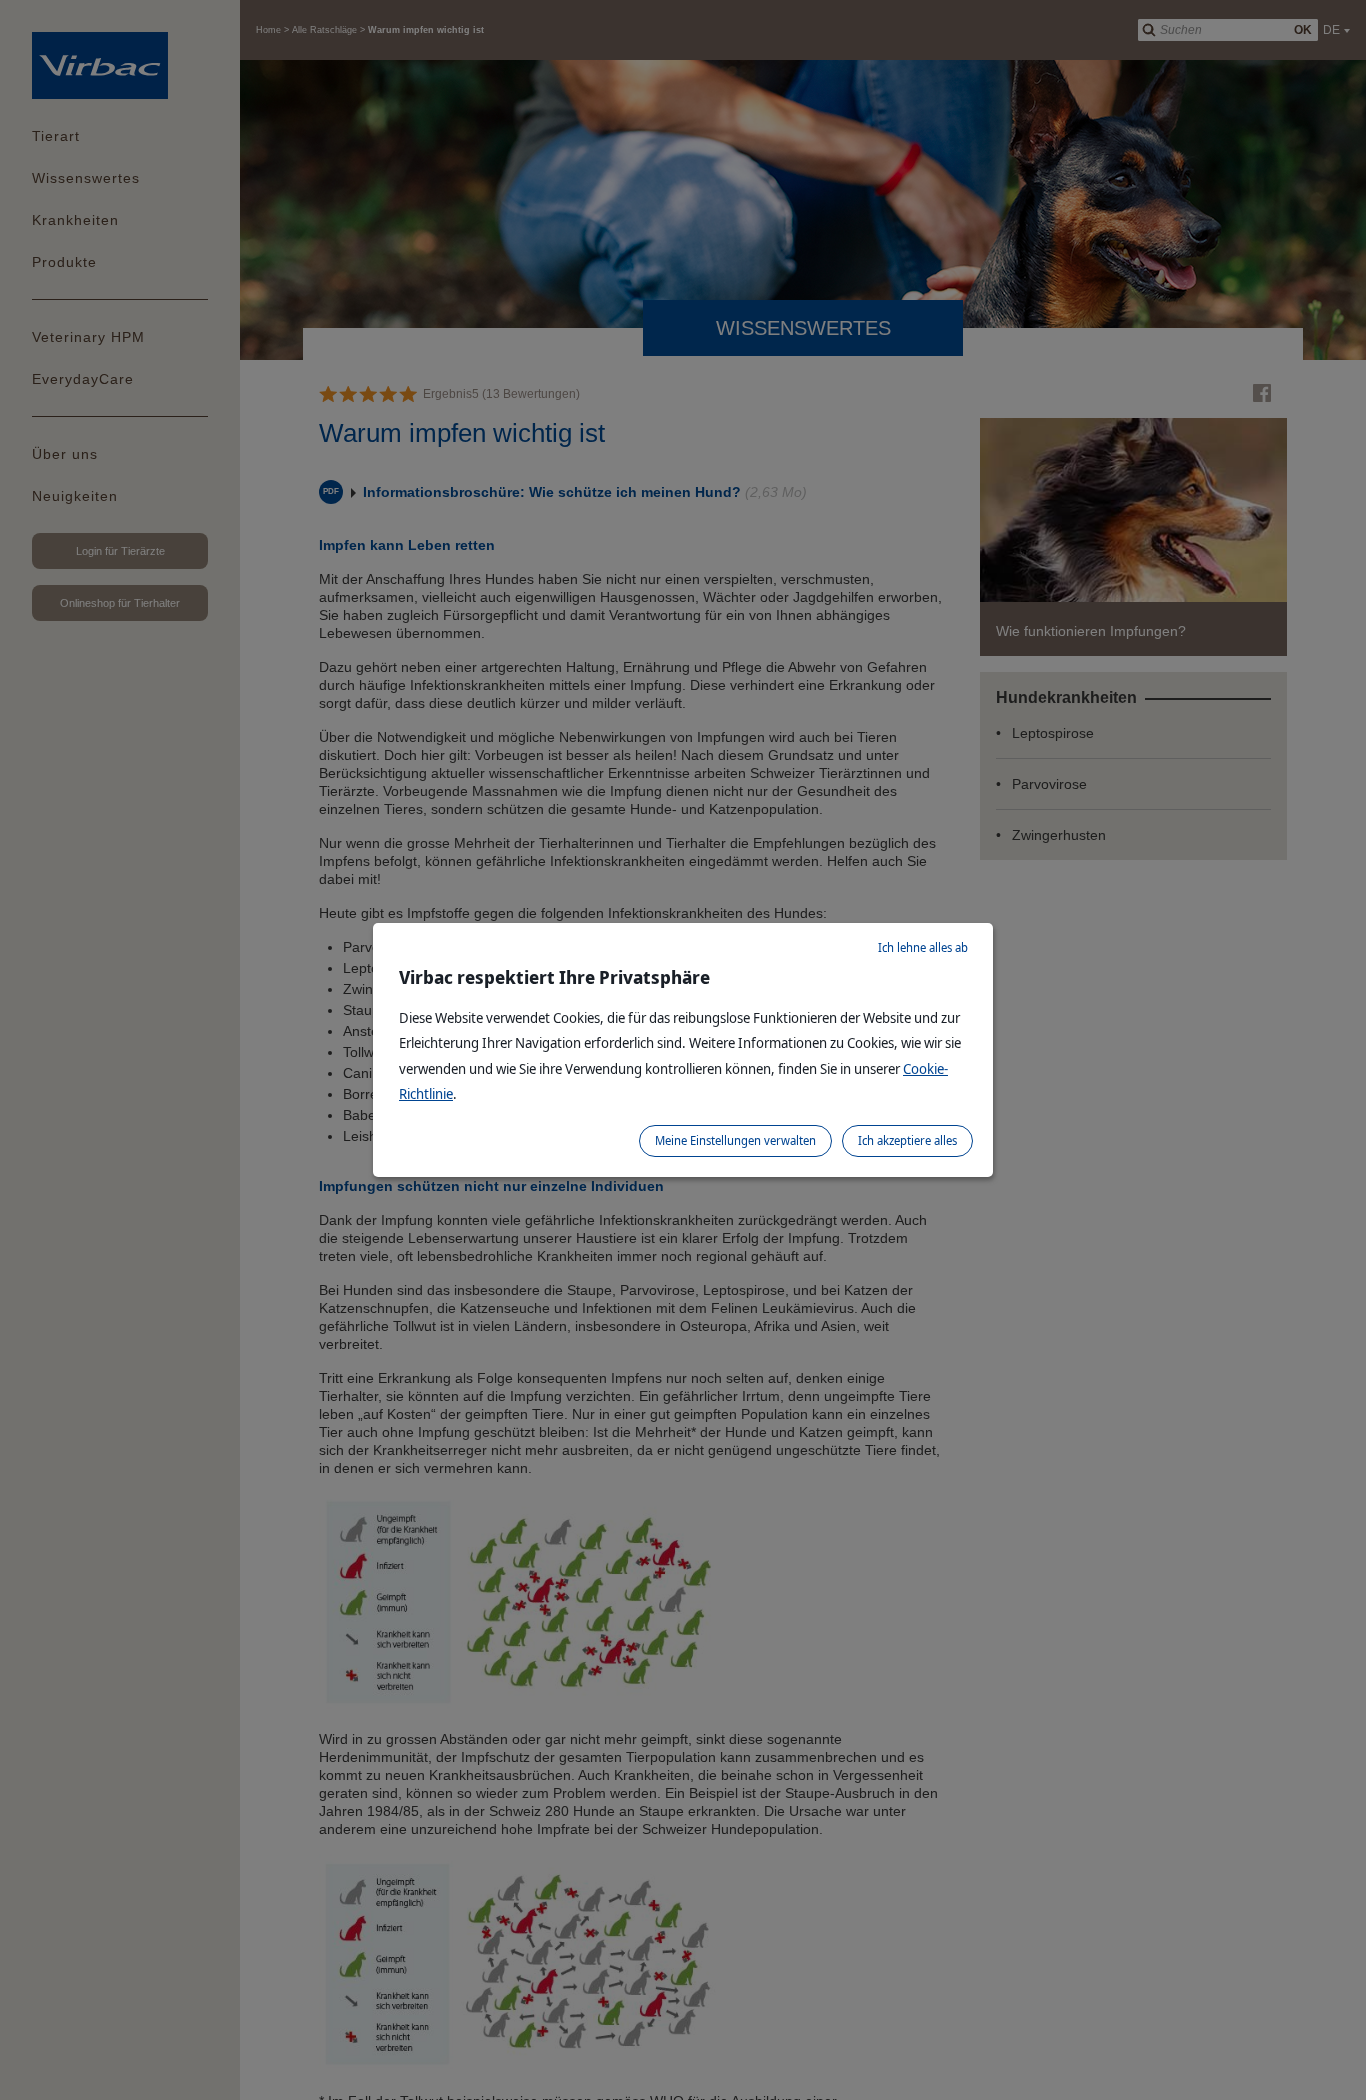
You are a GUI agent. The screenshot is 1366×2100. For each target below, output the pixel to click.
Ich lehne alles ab (923, 947)
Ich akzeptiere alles (907, 1140)
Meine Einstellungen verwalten (735, 1140)
